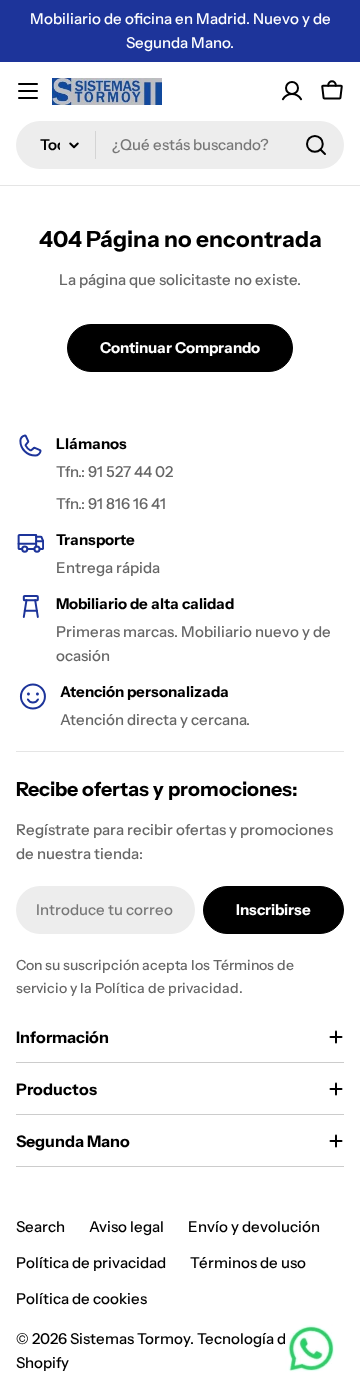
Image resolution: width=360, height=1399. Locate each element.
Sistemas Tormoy (130, 1338)
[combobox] (180, 145)
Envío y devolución (254, 1226)
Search (40, 1226)
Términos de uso (248, 1262)
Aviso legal (126, 1226)
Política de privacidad (91, 1262)
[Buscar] (316, 145)
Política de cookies (81, 1298)
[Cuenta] (292, 91)
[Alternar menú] (28, 91)
